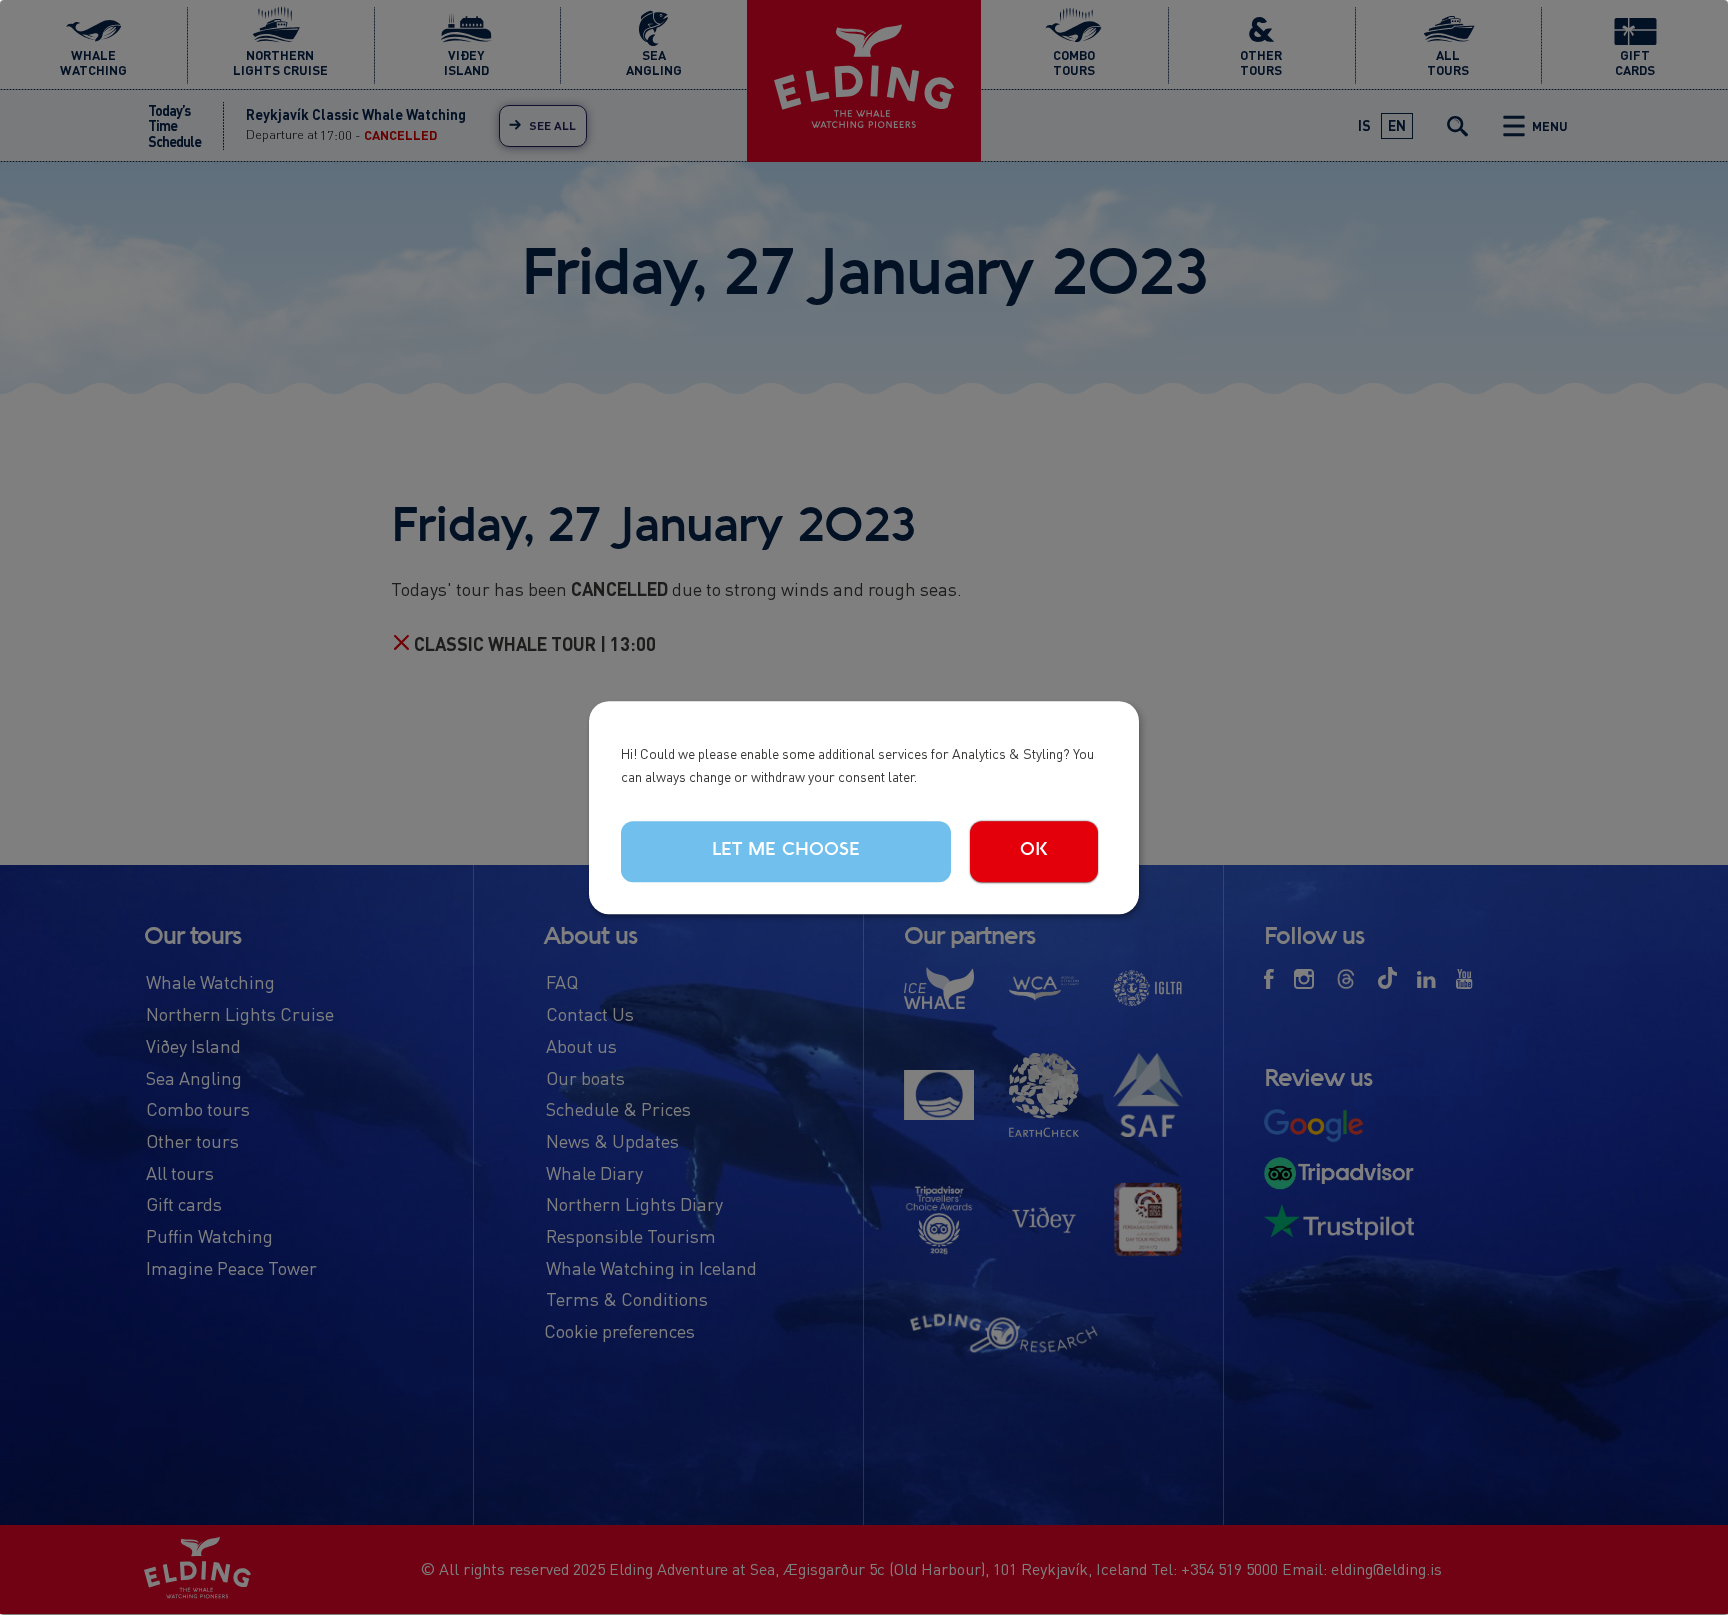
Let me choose (786, 851)
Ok (1034, 851)
